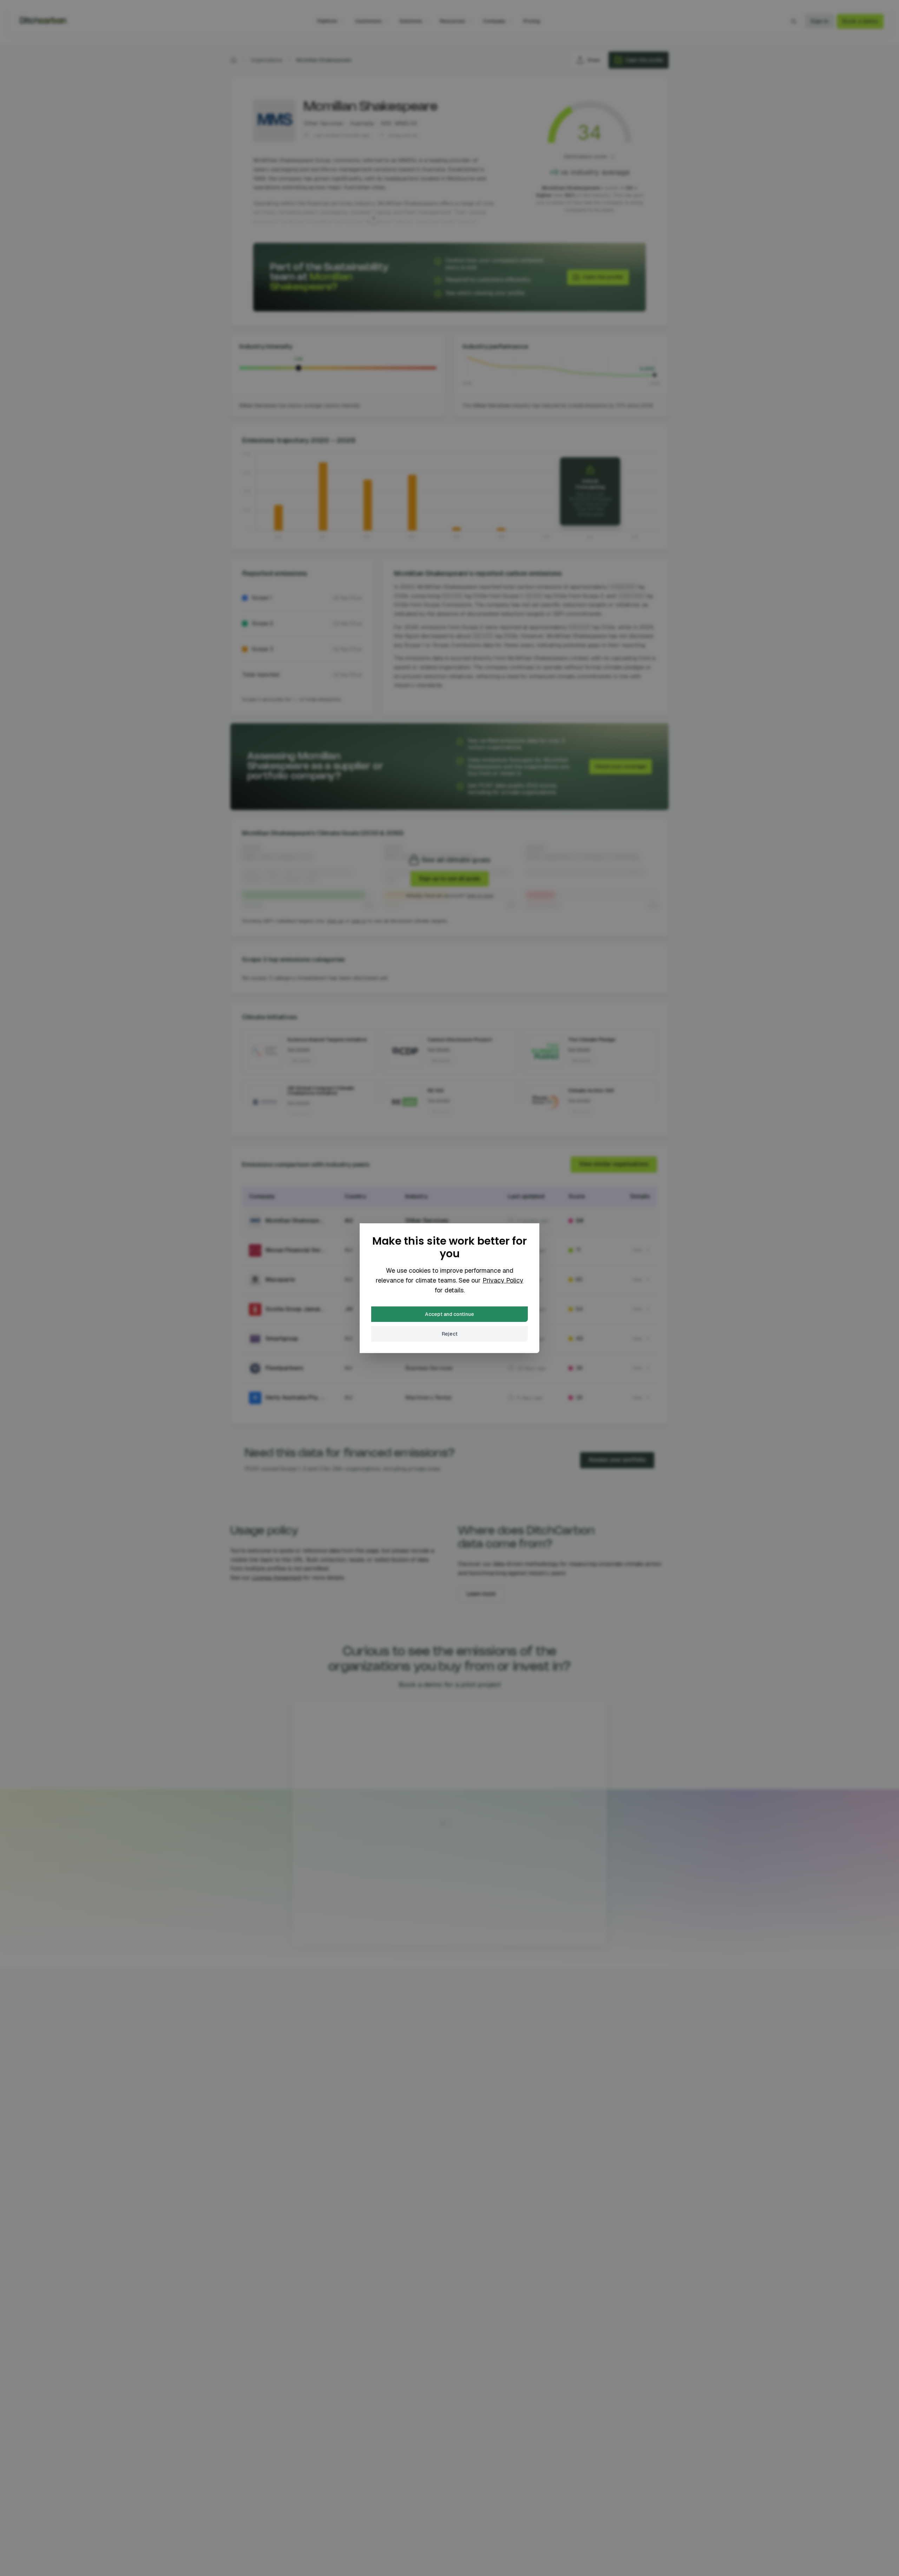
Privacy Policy (503, 1280)
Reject (450, 1334)
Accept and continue (449, 1314)
